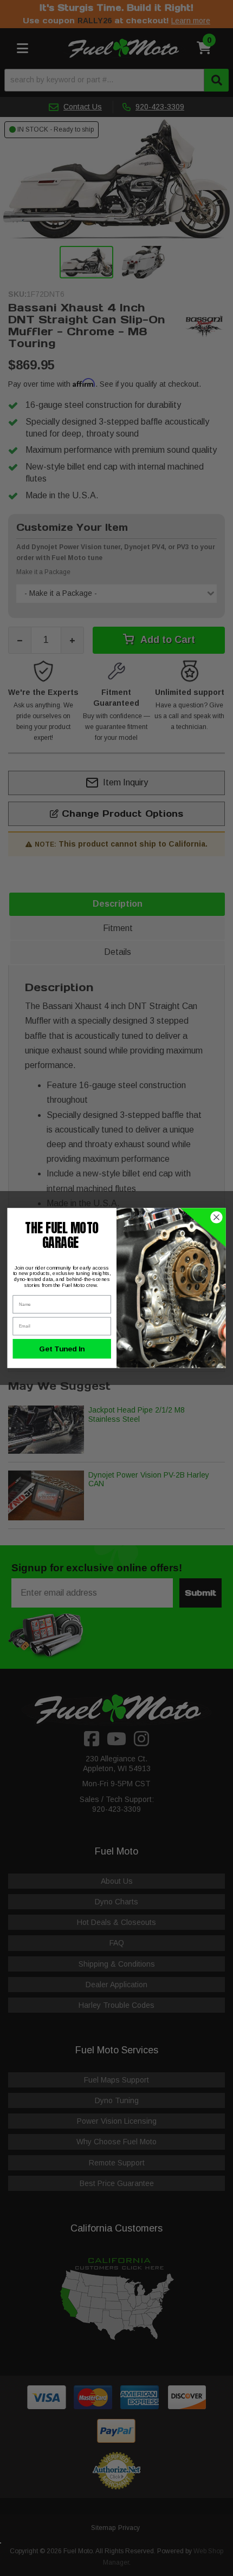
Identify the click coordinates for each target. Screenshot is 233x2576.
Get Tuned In (62, 1349)
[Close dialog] (217, 1218)
